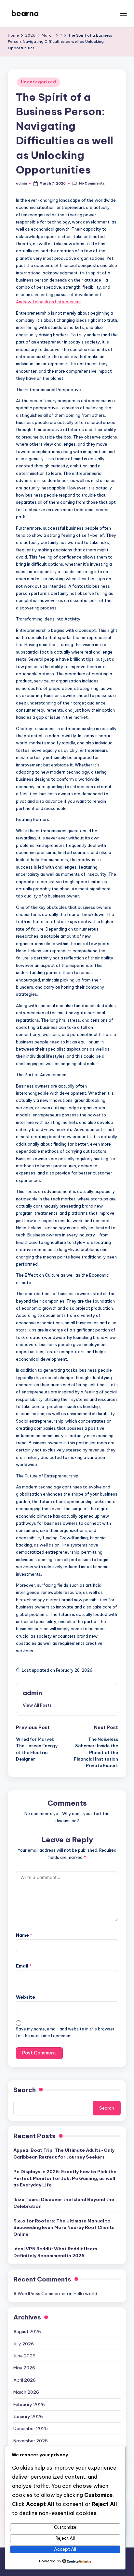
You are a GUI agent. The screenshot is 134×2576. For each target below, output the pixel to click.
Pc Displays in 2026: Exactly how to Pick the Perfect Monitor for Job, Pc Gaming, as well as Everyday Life (65, 2178)
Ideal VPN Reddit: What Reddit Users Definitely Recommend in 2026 (55, 2252)
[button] (37, 1705)
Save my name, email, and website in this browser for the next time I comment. (65, 2032)
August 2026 (27, 2331)
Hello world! (86, 2293)
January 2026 (28, 2416)
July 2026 (24, 2344)
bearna (25, 13)
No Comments (92, 183)
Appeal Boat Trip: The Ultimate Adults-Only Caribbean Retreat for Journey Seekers (64, 2153)
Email (24, 1966)
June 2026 (24, 2356)
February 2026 (29, 2404)
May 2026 (24, 2368)
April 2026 (25, 2380)
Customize (65, 2527)
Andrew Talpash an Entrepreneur (48, 302)
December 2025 (31, 2428)
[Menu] (123, 13)
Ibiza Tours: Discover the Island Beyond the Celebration (64, 2203)
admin (32, 1693)
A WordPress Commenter (40, 2293)
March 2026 (26, 2392)
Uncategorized (38, 82)
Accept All (65, 2549)
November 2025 (31, 2441)
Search (25, 2090)
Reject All (65, 2538)
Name (24, 1935)
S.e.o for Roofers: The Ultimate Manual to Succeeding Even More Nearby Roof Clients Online (64, 2227)
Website (26, 1997)
